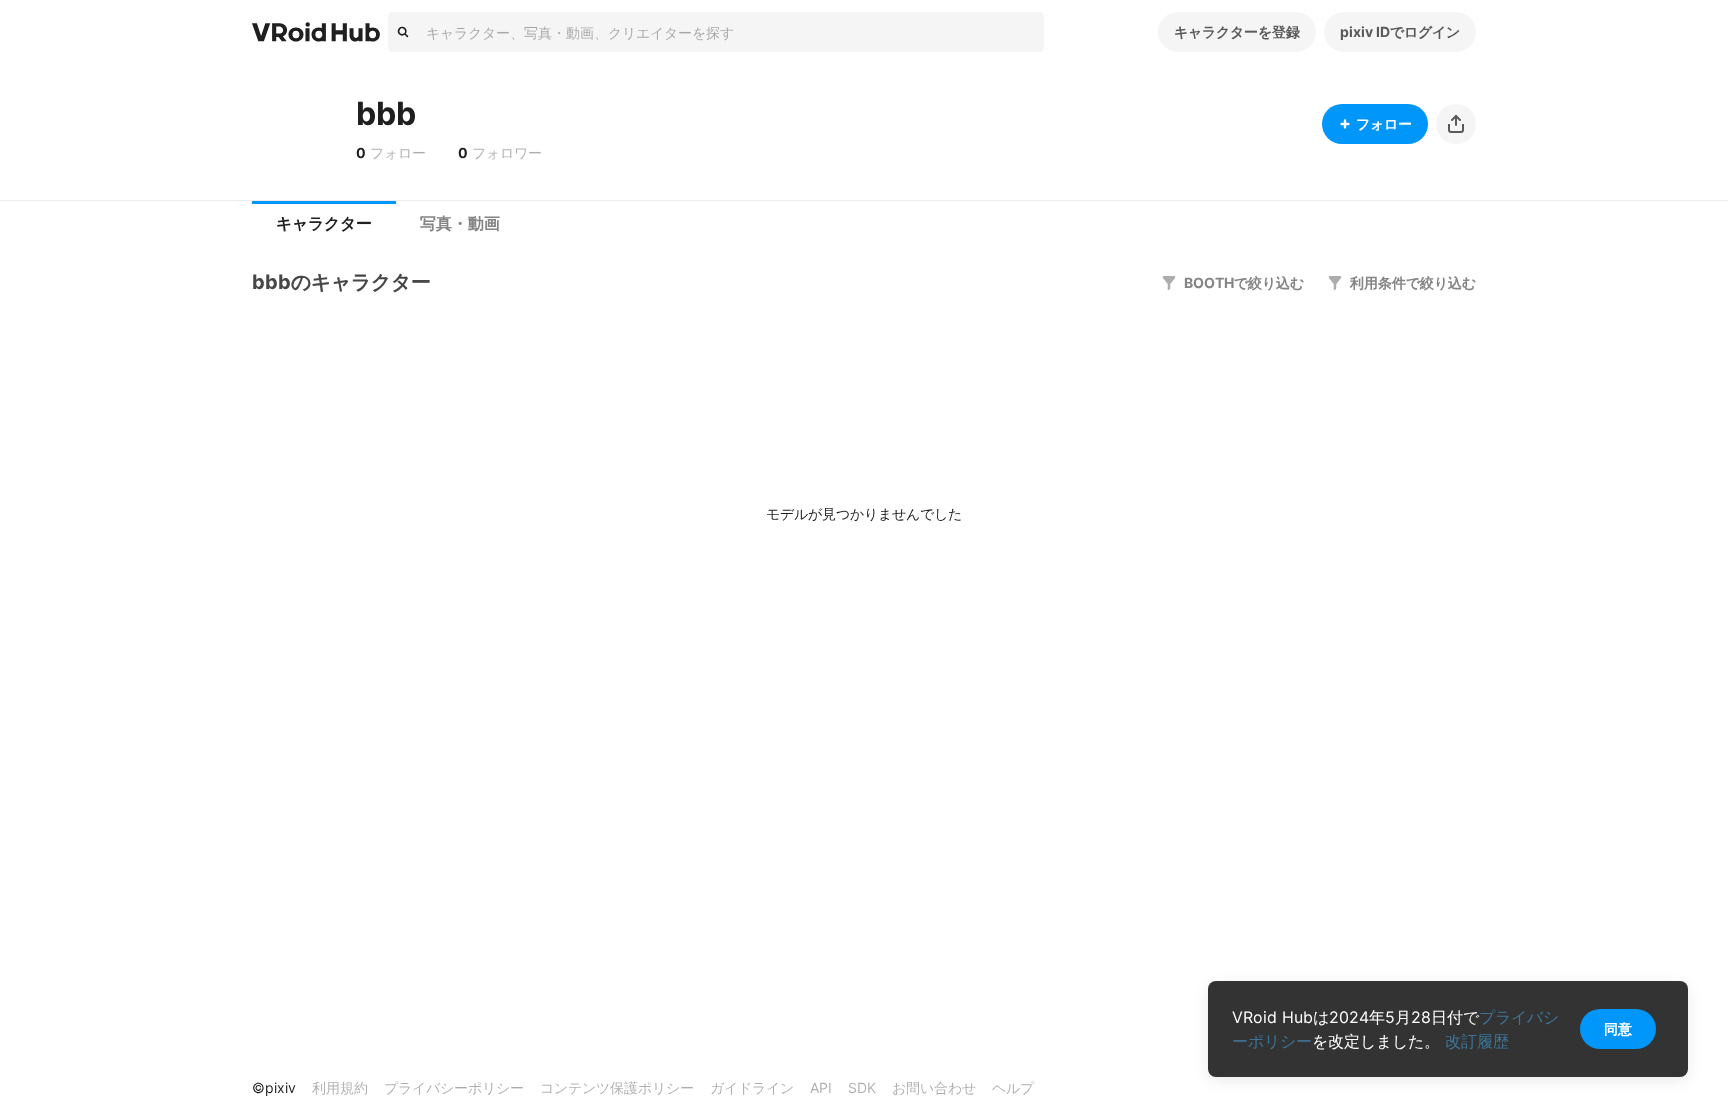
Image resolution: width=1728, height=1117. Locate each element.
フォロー (1384, 123)
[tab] (324, 224)
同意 (1618, 1028)
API (821, 1087)
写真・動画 (460, 223)
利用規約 (340, 1087)
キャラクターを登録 (1237, 31)
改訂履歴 (1477, 1041)
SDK (862, 1087)
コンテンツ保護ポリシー (617, 1087)
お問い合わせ (934, 1087)
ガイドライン (752, 1087)
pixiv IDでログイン (1400, 31)
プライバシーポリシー (454, 1087)
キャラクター (324, 223)
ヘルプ (1013, 1087)
